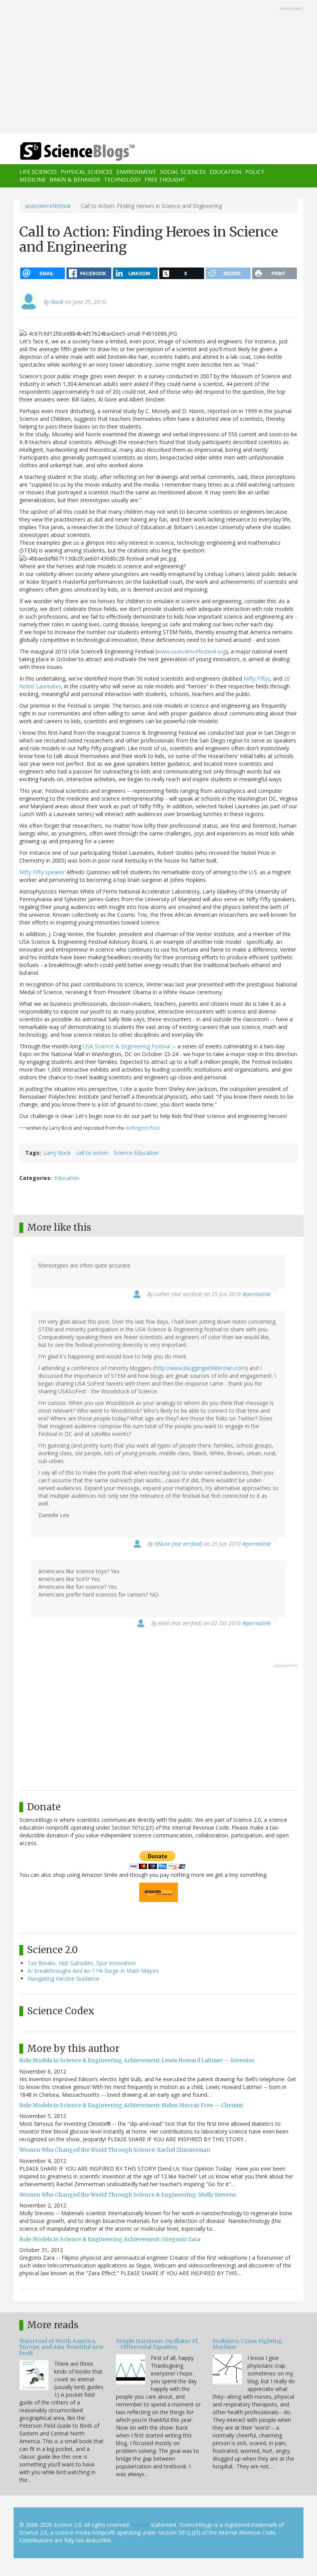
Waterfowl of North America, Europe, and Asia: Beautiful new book (61, 2347)
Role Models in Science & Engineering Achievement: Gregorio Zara (110, 2239)
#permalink (256, 1294)
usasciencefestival (48, 206)
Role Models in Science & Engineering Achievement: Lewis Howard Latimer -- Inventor (137, 2060)
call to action (92, 1153)
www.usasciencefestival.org (191, 651)
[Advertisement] (158, 67)
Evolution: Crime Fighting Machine (247, 2344)
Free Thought (165, 179)
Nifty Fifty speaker (43, 872)
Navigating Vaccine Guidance (63, 1978)
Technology (122, 179)
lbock (57, 302)
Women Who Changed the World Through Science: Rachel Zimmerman (115, 2150)
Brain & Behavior (75, 179)
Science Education (136, 1153)
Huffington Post (142, 1128)
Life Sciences (38, 172)
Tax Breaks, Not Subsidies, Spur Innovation (82, 1963)
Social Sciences (183, 172)
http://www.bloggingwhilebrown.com (200, 1368)
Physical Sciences (87, 172)
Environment (136, 172)
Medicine (32, 179)
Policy (255, 172)
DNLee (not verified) (178, 1544)
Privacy (140, 2525)
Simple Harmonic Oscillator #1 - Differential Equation (157, 2344)
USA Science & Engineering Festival (127, 1046)
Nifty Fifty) (257, 678)
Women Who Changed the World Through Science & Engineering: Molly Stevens (128, 2195)
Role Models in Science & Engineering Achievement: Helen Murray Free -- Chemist (131, 2105)
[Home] (66, 152)
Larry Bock (57, 1153)
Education (225, 172)
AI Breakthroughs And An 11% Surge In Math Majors (93, 1971)
